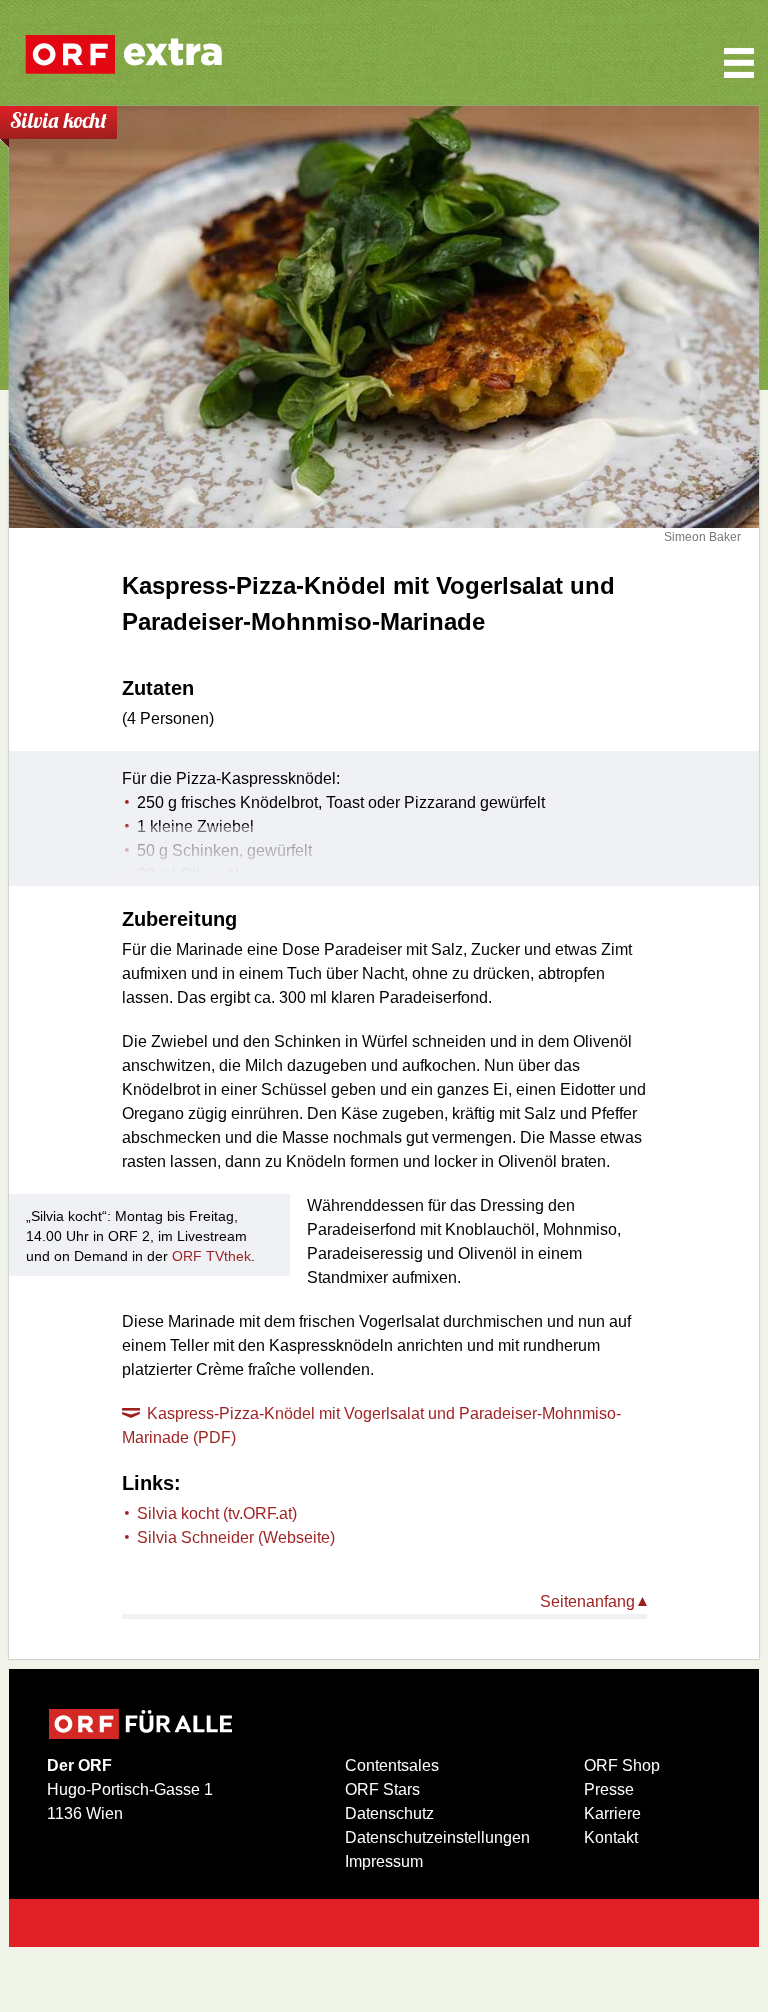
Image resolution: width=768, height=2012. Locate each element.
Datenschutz (389, 1813)
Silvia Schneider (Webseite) (236, 1537)
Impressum (384, 1861)
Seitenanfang (587, 1601)
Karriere (612, 1813)
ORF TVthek (211, 1256)
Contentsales (392, 1765)
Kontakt (611, 1837)
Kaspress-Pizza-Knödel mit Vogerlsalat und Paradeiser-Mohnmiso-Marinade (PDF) (371, 1425)
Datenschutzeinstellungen (437, 1837)
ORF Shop (622, 1765)
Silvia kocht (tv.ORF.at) (217, 1513)
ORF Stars (382, 1789)
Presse (609, 1789)
